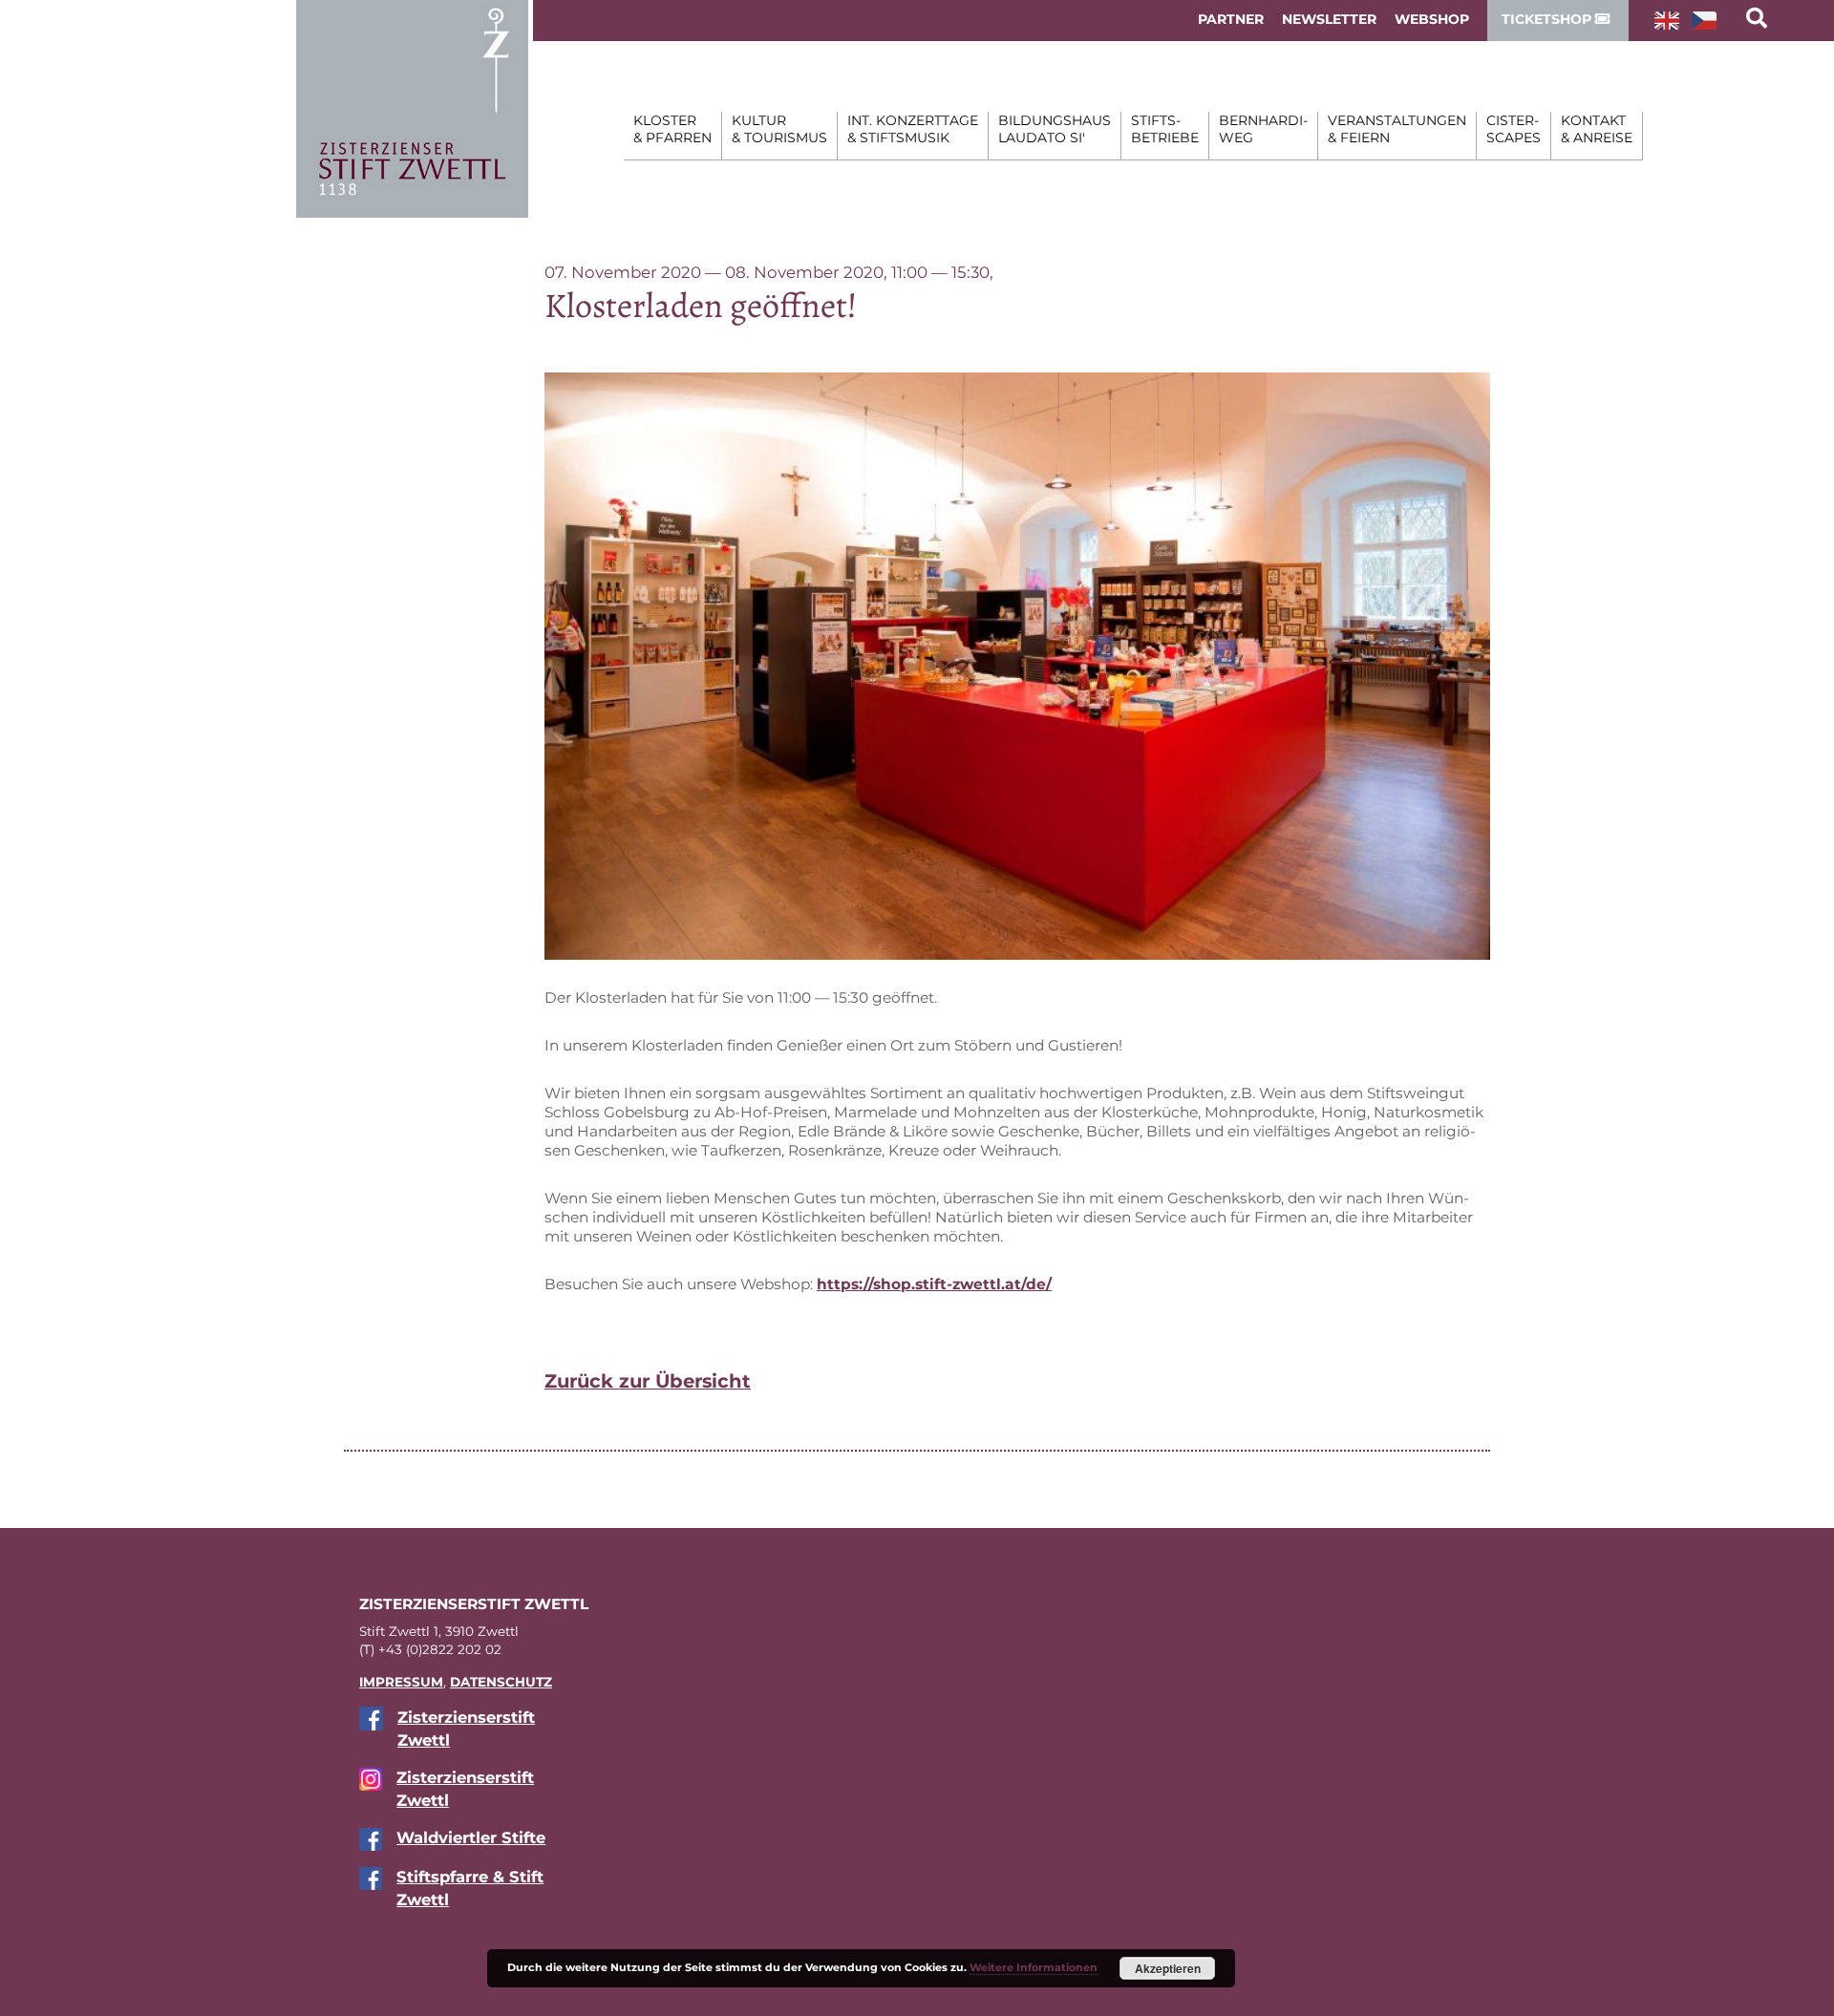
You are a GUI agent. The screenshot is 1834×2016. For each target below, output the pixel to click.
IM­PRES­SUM (401, 1682)
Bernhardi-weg (1263, 129)
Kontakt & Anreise (1597, 129)
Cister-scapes (1514, 129)
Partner (1231, 19)
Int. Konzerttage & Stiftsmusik (913, 129)
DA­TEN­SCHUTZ (501, 1682)
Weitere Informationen (1034, 1967)
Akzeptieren (1168, 1968)
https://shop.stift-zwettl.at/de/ (934, 1284)
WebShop (1432, 19)
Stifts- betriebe (1165, 129)
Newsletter (1329, 19)
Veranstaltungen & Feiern (1397, 129)
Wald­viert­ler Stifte (471, 1837)
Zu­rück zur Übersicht (648, 1381)
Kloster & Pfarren (672, 129)
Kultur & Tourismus (779, 129)
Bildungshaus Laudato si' (1055, 129)
